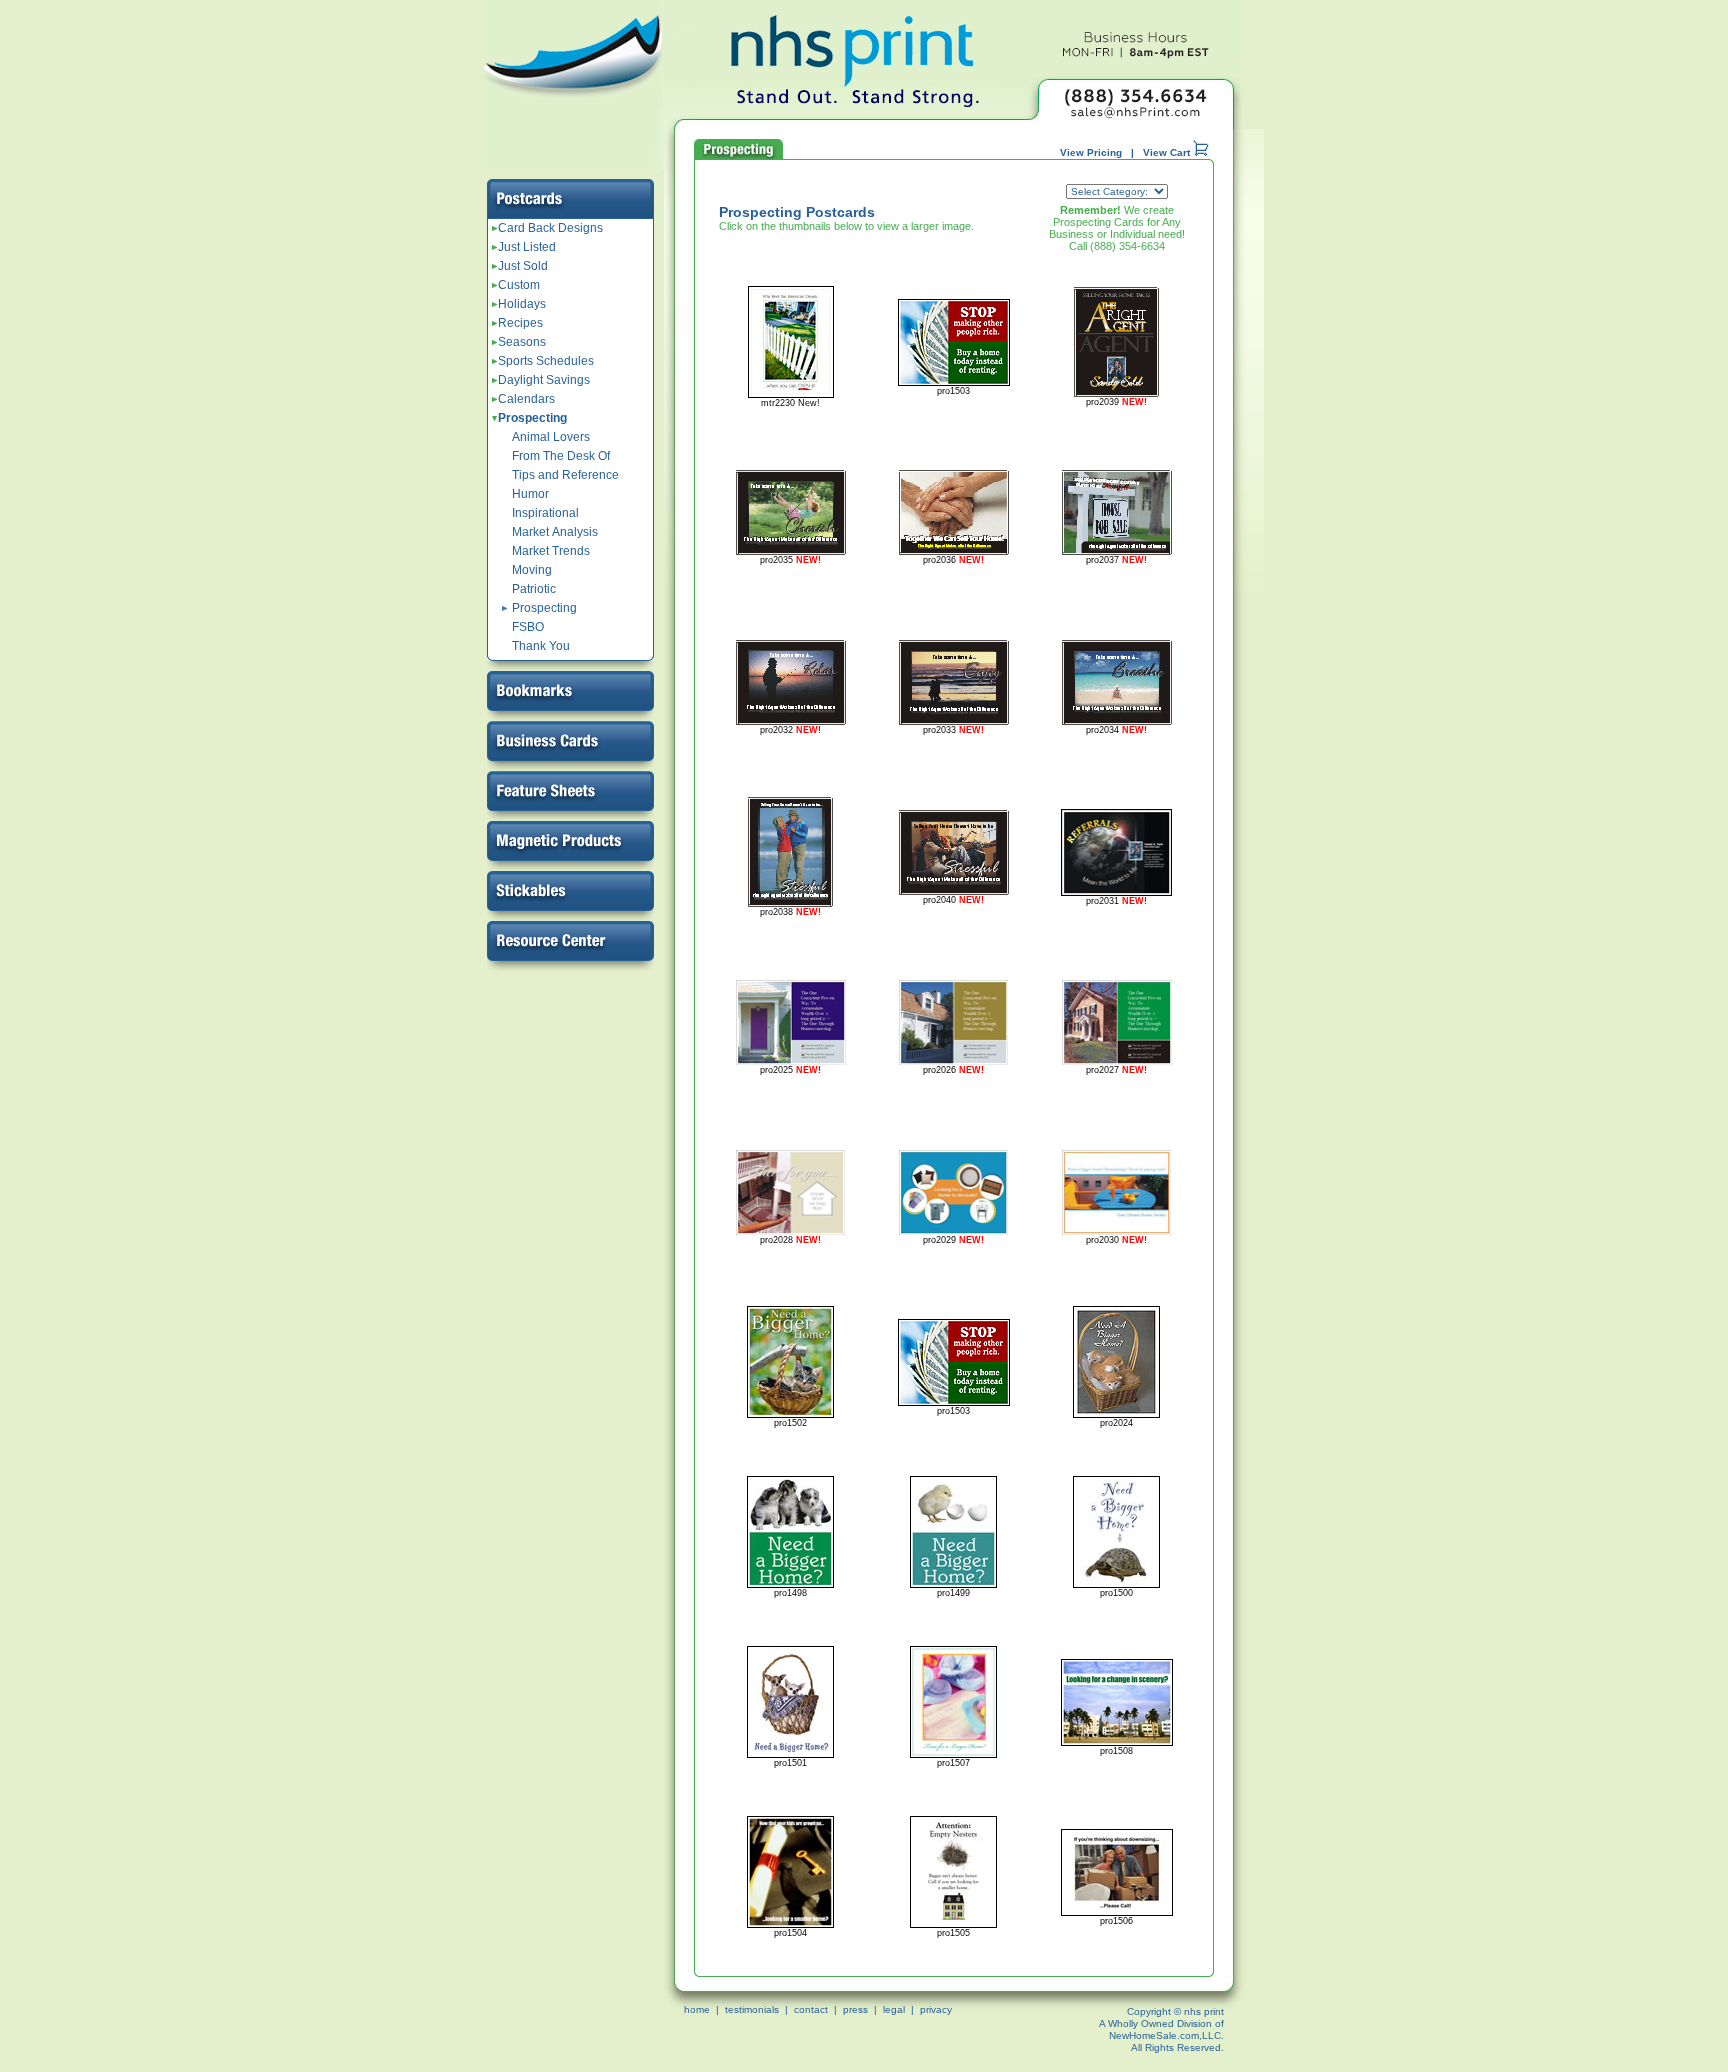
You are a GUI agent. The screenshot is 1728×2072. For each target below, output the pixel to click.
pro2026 (939, 1070)
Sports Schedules (543, 361)
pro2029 (939, 1240)
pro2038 (776, 912)
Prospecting (529, 418)
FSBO (528, 627)
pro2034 (1102, 730)
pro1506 (1116, 1921)
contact (811, 2009)
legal (894, 2009)
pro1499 (953, 1593)
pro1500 (1116, 1593)
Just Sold (520, 266)
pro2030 (1102, 1240)
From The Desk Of (561, 456)
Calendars (523, 399)
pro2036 (939, 560)
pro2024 (1116, 1423)
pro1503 (953, 391)
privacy (936, 2009)
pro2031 (1102, 901)
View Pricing (1091, 152)
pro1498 (790, 1593)
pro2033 (939, 730)
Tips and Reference (565, 475)
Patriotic (534, 589)
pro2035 (776, 560)
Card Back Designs (547, 228)
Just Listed (524, 247)
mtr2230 (778, 403)
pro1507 (953, 1763)
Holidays (519, 304)
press (855, 2009)
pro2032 (776, 730)
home (697, 2009)
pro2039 (1102, 402)
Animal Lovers (551, 437)
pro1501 (790, 1763)
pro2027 (1102, 1070)
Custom (516, 285)
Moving (532, 570)
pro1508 (1116, 1751)
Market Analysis (555, 532)
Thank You (541, 646)
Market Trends (551, 551)
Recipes (517, 323)
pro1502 (790, 1423)
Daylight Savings (541, 380)
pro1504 (790, 1933)
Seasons (519, 342)
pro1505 (953, 1933)
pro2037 (1102, 560)
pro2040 (939, 900)
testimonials (752, 2009)
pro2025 (776, 1070)
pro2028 (776, 1240)
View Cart (1168, 152)
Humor (530, 494)
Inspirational (545, 513)
